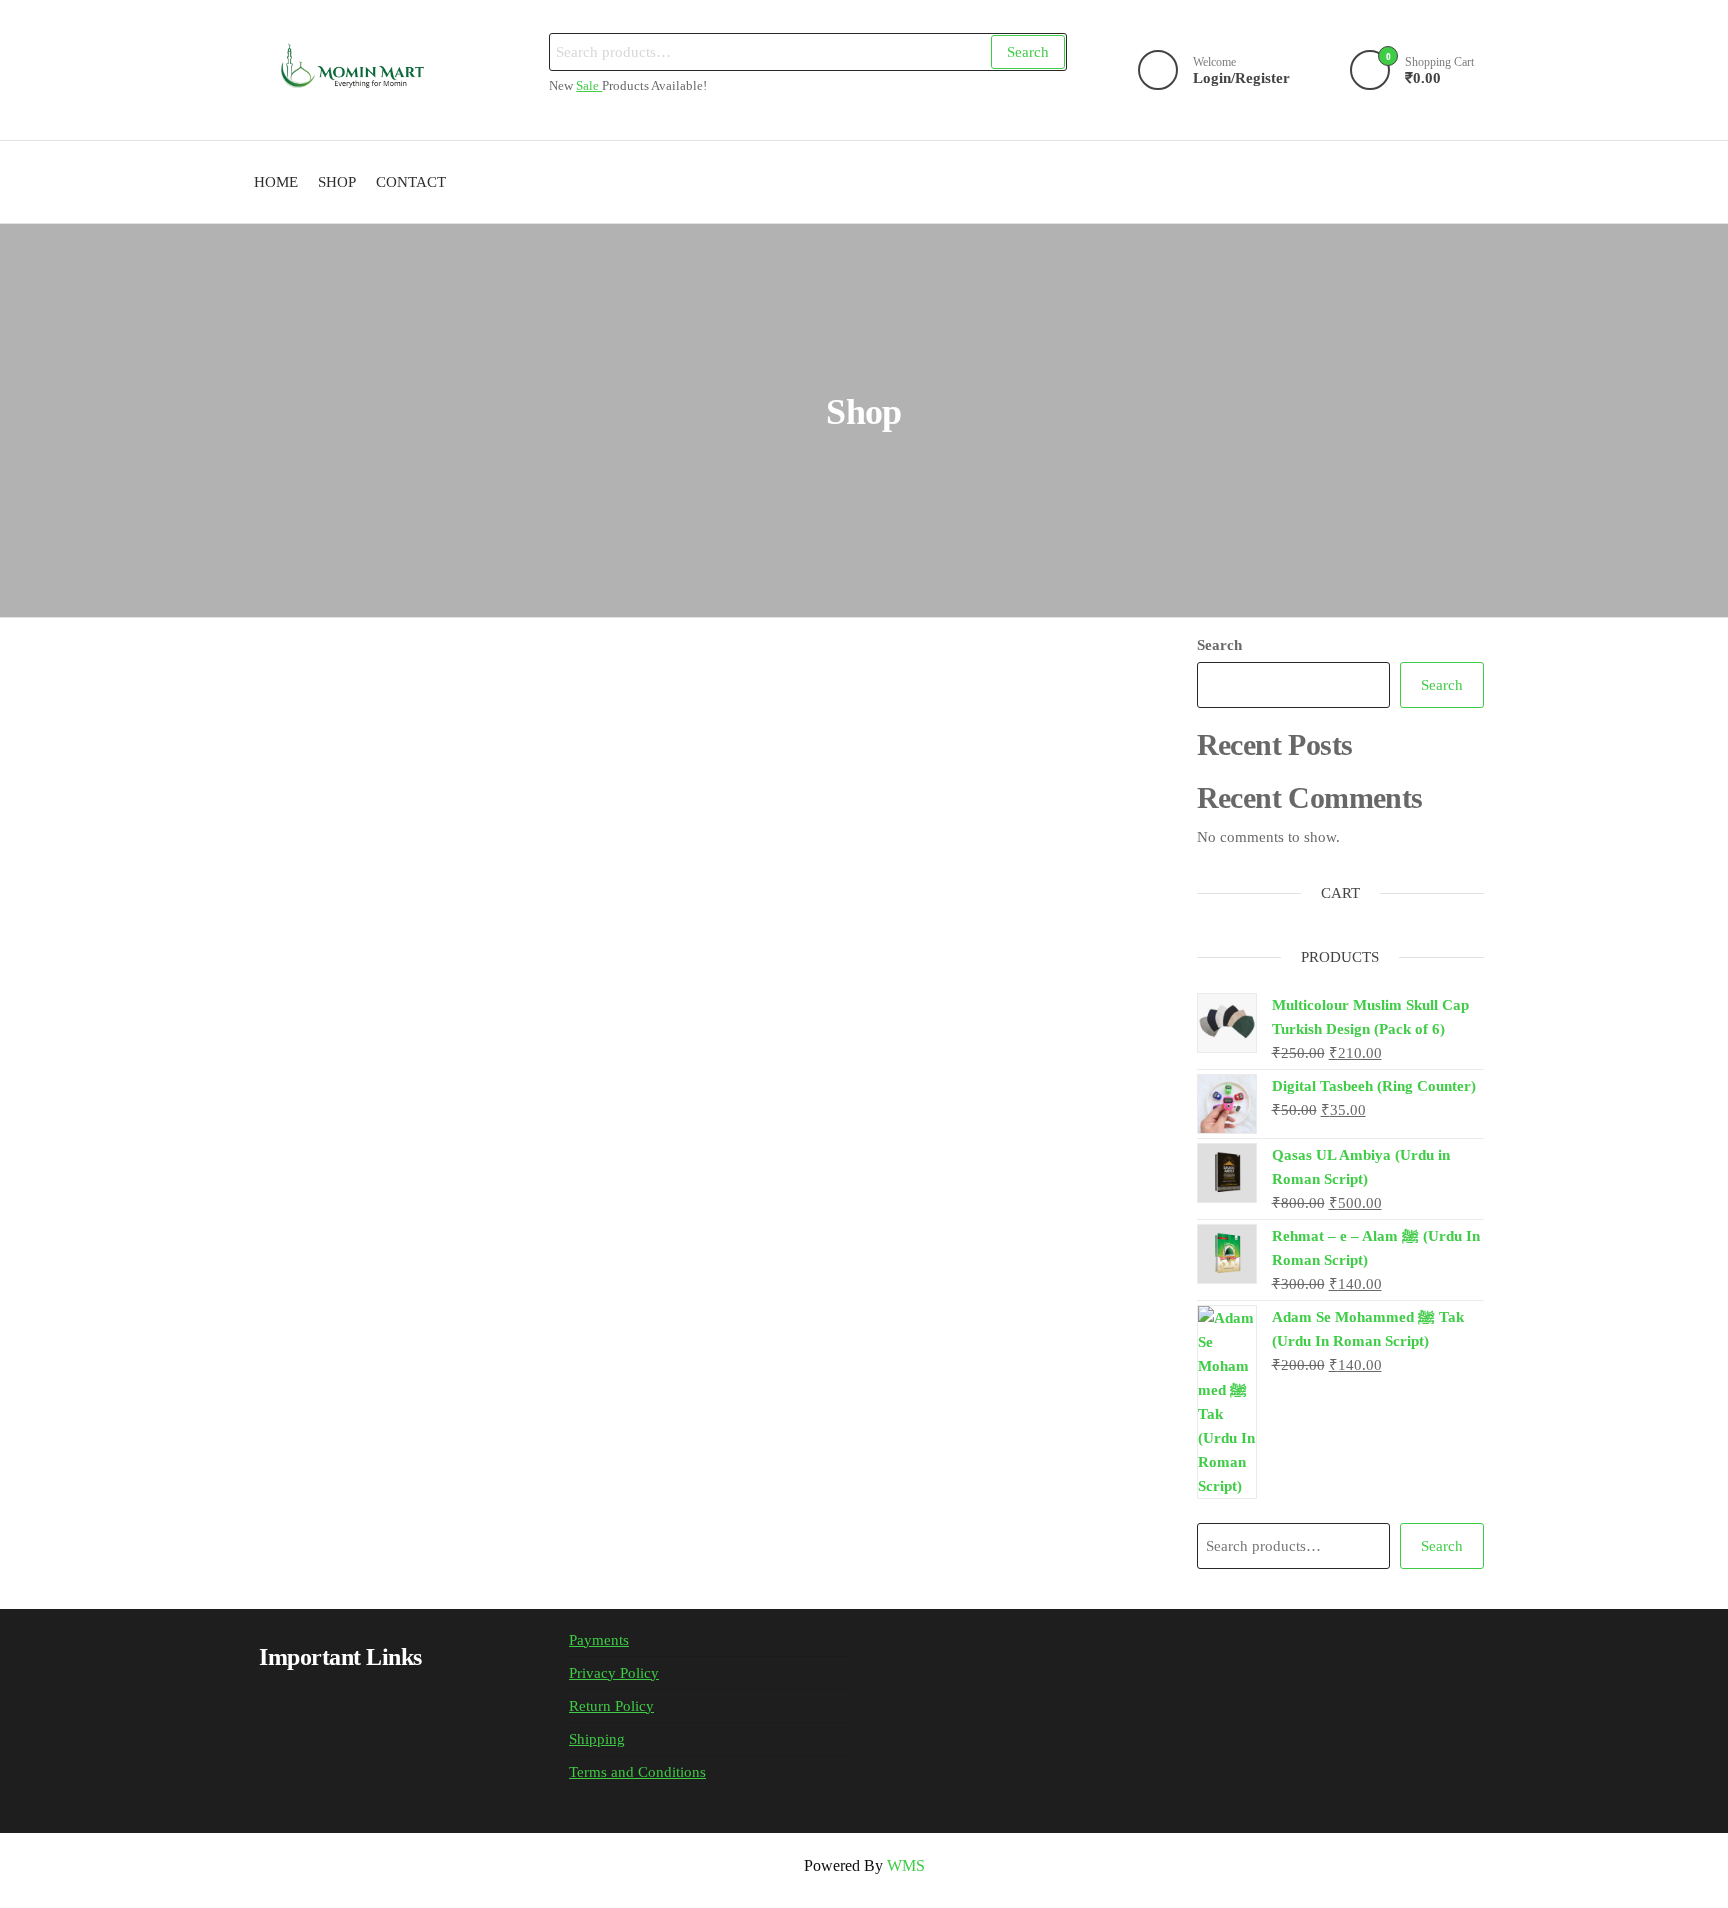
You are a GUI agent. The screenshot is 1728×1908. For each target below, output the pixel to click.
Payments (599, 1640)
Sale (589, 86)
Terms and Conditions (637, 1772)
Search (1028, 52)
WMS (906, 1865)
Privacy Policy (614, 1673)
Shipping (597, 1739)
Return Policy (611, 1706)
